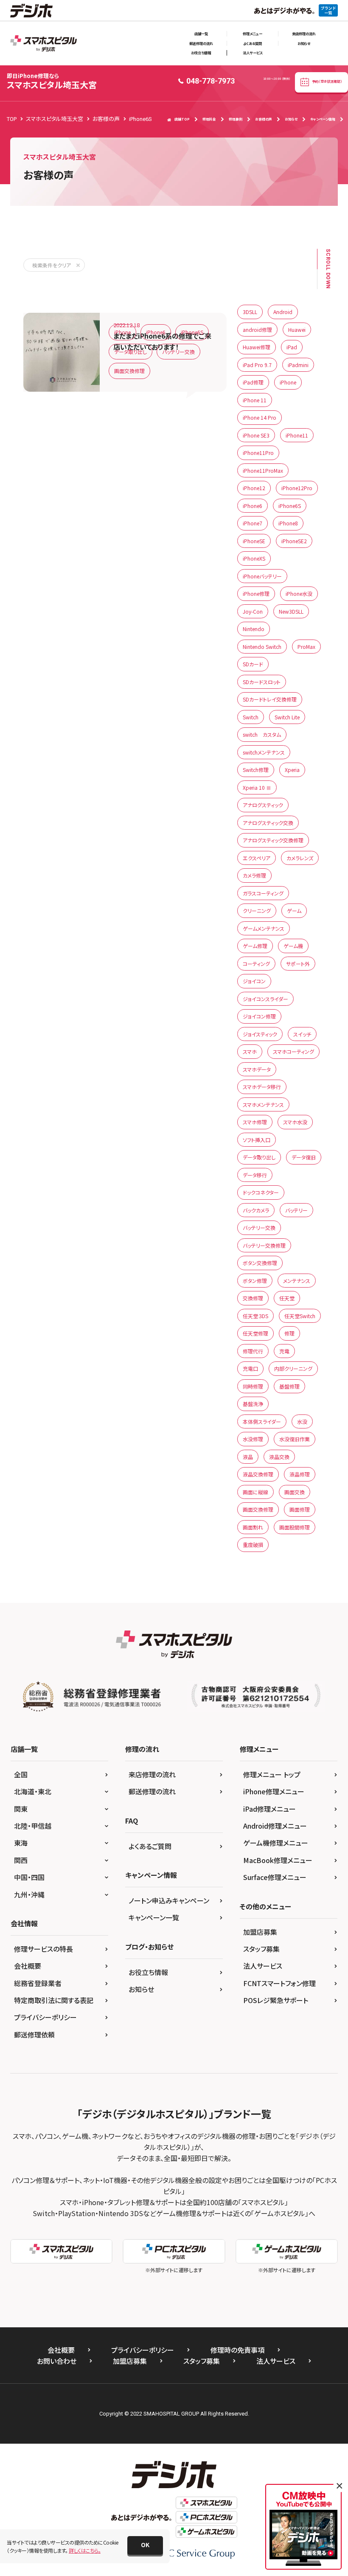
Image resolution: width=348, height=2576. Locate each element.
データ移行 (255, 1175)
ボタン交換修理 (260, 1263)
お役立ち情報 (201, 53)
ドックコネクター (261, 1192)
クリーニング (257, 911)
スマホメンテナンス (263, 1104)
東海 (21, 1843)
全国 (21, 1774)
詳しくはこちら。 (85, 2550)
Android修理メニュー (275, 1826)
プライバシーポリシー (45, 2017)
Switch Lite (287, 717)
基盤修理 (289, 1386)
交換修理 (253, 1298)
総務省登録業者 (38, 1983)
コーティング (256, 964)
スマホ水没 (295, 1122)
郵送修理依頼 (34, 2034)
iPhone (122, 332)
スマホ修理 (255, 1122)
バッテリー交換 (178, 352)
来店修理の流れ (304, 34)
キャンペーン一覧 (154, 1917)
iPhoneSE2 (294, 541)
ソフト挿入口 (257, 1140)
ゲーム (294, 911)
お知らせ (304, 43)
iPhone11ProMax (263, 470)
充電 (284, 1351)
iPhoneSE (254, 541)
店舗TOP (182, 119)
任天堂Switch (300, 1316)
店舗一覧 (201, 34)
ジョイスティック (260, 1034)
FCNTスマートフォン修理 (279, 1983)
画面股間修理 (295, 1527)
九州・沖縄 (29, 1894)
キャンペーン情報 (323, 119)
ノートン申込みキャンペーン (169, 1900)
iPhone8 (288, 523)
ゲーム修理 (255, 946)
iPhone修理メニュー (274, 1791)
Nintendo (254, 629)
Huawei (297, 330)
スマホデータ (257, 1069)
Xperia (292, 770)
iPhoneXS (254, 558)
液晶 (248, 1457)
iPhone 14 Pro (260, 417)
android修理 (257, 330)
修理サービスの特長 (43, 1949)
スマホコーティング (293, 1051)
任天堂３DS (255, 1316)
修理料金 (209, 119)
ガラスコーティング (263, 893)
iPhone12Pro (297, 488)
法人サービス (253, 53)
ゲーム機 (293, 946)
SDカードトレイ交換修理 (270, 699)
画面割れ (253, 1527)
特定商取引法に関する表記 (54, 2000)
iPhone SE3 (256, 435)
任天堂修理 (255, 1333)
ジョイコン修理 (259, 1016)
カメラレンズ (300, 858)
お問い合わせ (57, 2361)
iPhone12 (254, 488)
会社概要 (28, 1966)
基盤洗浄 (253, 1404)
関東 (21, 1809)
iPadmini (298, 365)
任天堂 (287, 1298)
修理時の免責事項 (237, 2350)
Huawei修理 (257, 347)
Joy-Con (253, 611)
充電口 (250, 1368)
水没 (302, 1421)
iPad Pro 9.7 (257, 365)
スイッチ (302, 1034)
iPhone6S (192, 332)
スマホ (250, 1051)
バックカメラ (256, 1210)
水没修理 (253, 1439)
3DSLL (250, 312)
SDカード (253, 664)
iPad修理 (253, 382)
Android (283, 312)
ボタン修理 (255, 1281)
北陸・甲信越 (33, 1826)
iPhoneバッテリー (262, 576)
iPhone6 (156, 332)
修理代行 (253, 1351)
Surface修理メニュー (275, 1877)
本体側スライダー (262, 1421)
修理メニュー (253, 34)
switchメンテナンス (264, 752)
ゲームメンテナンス (264, 928)
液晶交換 (279, 1457)
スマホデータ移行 (262, 1087)
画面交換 (295, 1492)
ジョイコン (254, 981)
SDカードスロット (262, 682)
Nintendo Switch (262, 647)
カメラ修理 (254, 875)
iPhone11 (297, 435)
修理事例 (236, 119)
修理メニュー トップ (272, 1774)
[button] (145, 2545)
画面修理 (300, 1509)
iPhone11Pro (258, 453)
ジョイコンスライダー (265, 999)
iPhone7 (253, 523)
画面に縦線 (255, 1492)
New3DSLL (291, 611)
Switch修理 (256, 770)
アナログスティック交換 (268, 823)
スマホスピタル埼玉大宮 (52, 81)
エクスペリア (257, 858)
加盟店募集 (260, 1932)
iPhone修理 (256, 593)
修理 (289, 1333)
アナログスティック (263, 805)
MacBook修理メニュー (278, 1860)
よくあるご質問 (150, 1846)
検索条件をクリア (52, 265)
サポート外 (298, 964)
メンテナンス (297, 1281)
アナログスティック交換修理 (273, 840)
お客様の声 (264, 119)
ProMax (306, 647)
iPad (292, 347)
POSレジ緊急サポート (276, 2000)
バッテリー (296, 1210)
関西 (21, 1860)
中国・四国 (29, 1877)
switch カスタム (262, 734)
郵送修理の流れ (201, 43)
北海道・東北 (33, 1791)
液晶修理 (300, 1474)
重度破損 (253, 1545)
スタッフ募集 (261, 1949)
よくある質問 (253, 43)
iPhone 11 (255, 400)
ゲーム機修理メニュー (276, 1843)
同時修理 (253, 1386)
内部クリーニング (293, 1368)
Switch (251, 717)
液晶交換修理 (258, 1474)
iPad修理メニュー (269, 1809)
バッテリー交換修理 (264, 1245)
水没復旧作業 (295, 1439)
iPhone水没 (299, 593)
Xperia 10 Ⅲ (257, 787)
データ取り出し (130, 352)
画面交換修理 (129, 371)
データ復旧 (304, 1157)
